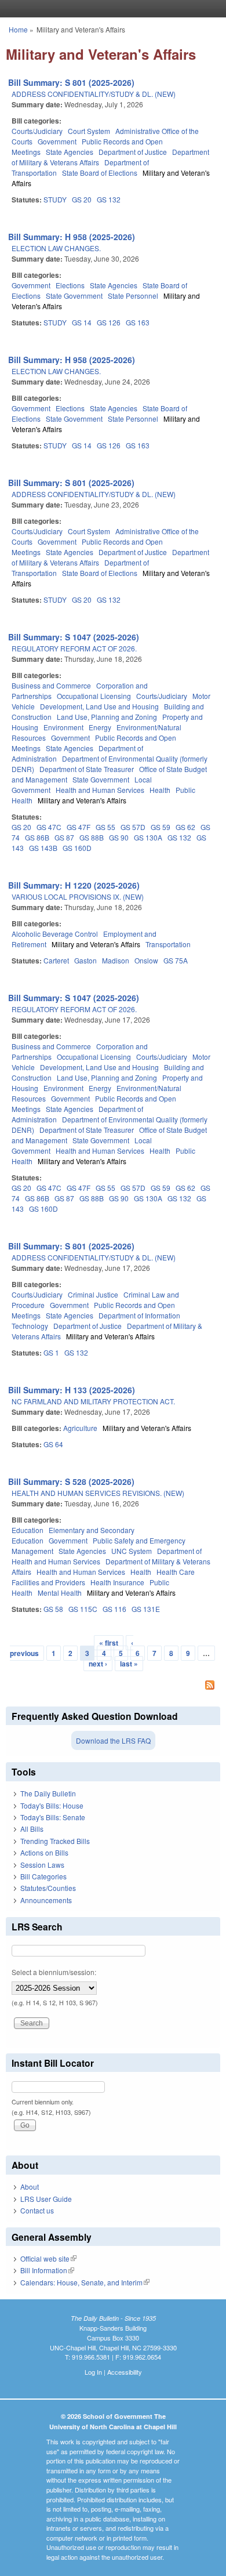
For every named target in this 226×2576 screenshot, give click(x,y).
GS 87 (64, 837)
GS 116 (114, 1609)
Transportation (168, 944)
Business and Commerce (51, 685)
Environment (63, 727)
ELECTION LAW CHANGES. (56, 248)
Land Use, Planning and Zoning (107, 717)
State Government (74, 296)
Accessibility (125, 2372)
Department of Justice (133, 152)
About (30, 2186)
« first (109, 1643)
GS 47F (79, 827)
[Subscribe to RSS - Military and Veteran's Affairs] (113, 1686)
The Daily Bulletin (48, 1793)
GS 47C (49, 827)
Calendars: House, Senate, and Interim (85, 2282)
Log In (93, 2372)
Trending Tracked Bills (55, 1841)
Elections (70, 285)
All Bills (32, 1829)
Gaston (85, 960)
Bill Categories (43, 1876)
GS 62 (185, 827)
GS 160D (77, 848)
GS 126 (109, 322)
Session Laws (42, 1865)
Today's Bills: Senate (53, 1817)
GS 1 (51, 1352)
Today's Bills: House (52, 1805)
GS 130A (148, 837)
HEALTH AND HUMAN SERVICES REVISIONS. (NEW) (98, 1493)
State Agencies (70, 152)
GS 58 (53, 1609)
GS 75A (176, 960)
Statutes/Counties (48, 1888)
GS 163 (138, 322)
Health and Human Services (100, 790)
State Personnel (133, 296)
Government (57, 141)
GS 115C (83, 1609)
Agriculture (80, 1428)
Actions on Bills (44, 1852)
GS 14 (82, 322)
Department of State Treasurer (87, 769)
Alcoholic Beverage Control (55, 934)
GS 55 (105, 827)
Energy (100, 727)
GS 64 (53, 1444)
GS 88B (92, 837)
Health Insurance (117, 1582)
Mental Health (60, 1593)
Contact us (37, 2210)
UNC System (132, 1551)
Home (18, 29)
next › (98, 1664)
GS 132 (109, 199)
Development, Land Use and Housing (99, 706)
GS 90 (119, 837)
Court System (89, 131)
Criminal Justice (93, 1294)
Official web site (48, 2258)
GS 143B (43, 848)
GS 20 (82, 199)
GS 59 (161, 827)
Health (160, 790)
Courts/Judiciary (37, 131)
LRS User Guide (46, 2199)
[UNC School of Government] (110, 9)
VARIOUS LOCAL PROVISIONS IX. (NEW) (78, 896)
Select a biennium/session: (54, 1972)
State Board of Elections (100, 173)
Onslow (146, 960)
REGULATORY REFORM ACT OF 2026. (74, 648)
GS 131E (146, 1609)
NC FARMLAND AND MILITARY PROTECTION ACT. (93, 1401)
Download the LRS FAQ (113, 1740)
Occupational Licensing (94, 696)
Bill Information (47, 2270)
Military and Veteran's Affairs (82, 800)
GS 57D (133, 827)
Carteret (56, 960)
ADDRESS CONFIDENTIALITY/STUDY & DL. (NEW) (94, 94)
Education (28, 1530)
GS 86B (37, 837)
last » (129, 1664)
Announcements (46, 1900)
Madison (116, 960)
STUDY (55, 199)
